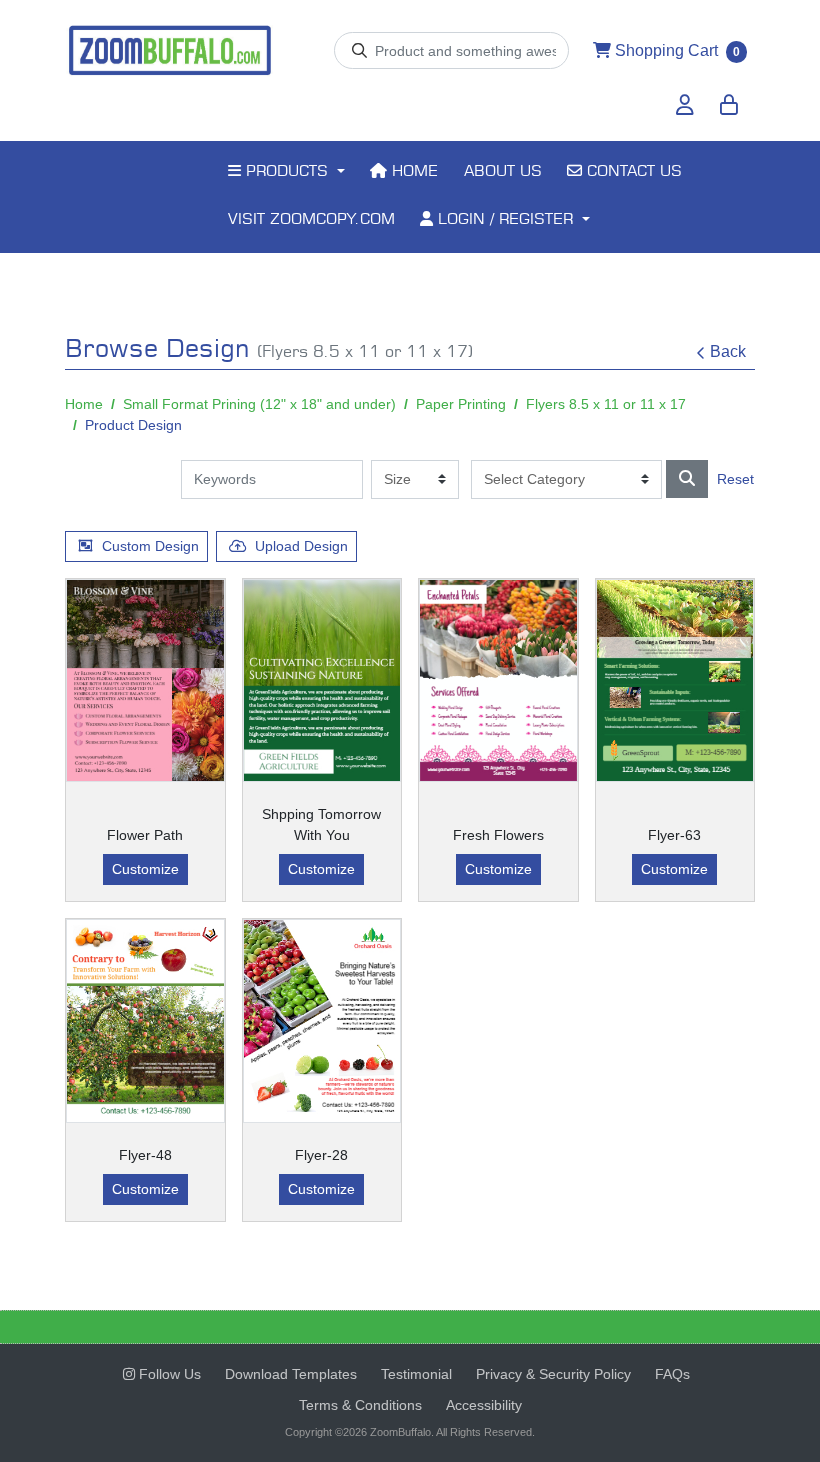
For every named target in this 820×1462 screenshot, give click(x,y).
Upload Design (301, 546)
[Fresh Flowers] (498, 680)
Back (728, 351)
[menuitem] (286, 173)
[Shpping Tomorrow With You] (322, 680)
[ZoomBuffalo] (170, 51)
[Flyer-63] (675, 680)
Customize (145, 869)
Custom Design (150, 546)
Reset (735, 479)
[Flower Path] (145, 680)
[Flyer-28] (322, 1020)
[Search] (687, 479)
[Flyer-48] (145, 1020)
